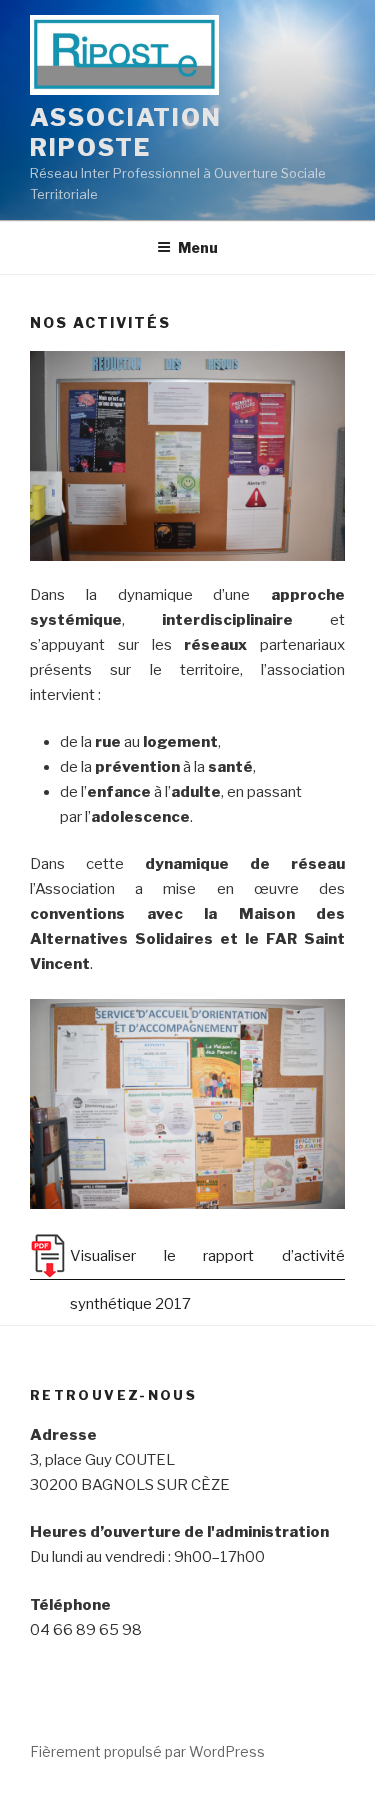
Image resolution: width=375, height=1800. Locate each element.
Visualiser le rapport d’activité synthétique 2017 (207, 1263)
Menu (198, 247)
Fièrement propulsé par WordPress (147, 1751)
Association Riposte (126, 132)
